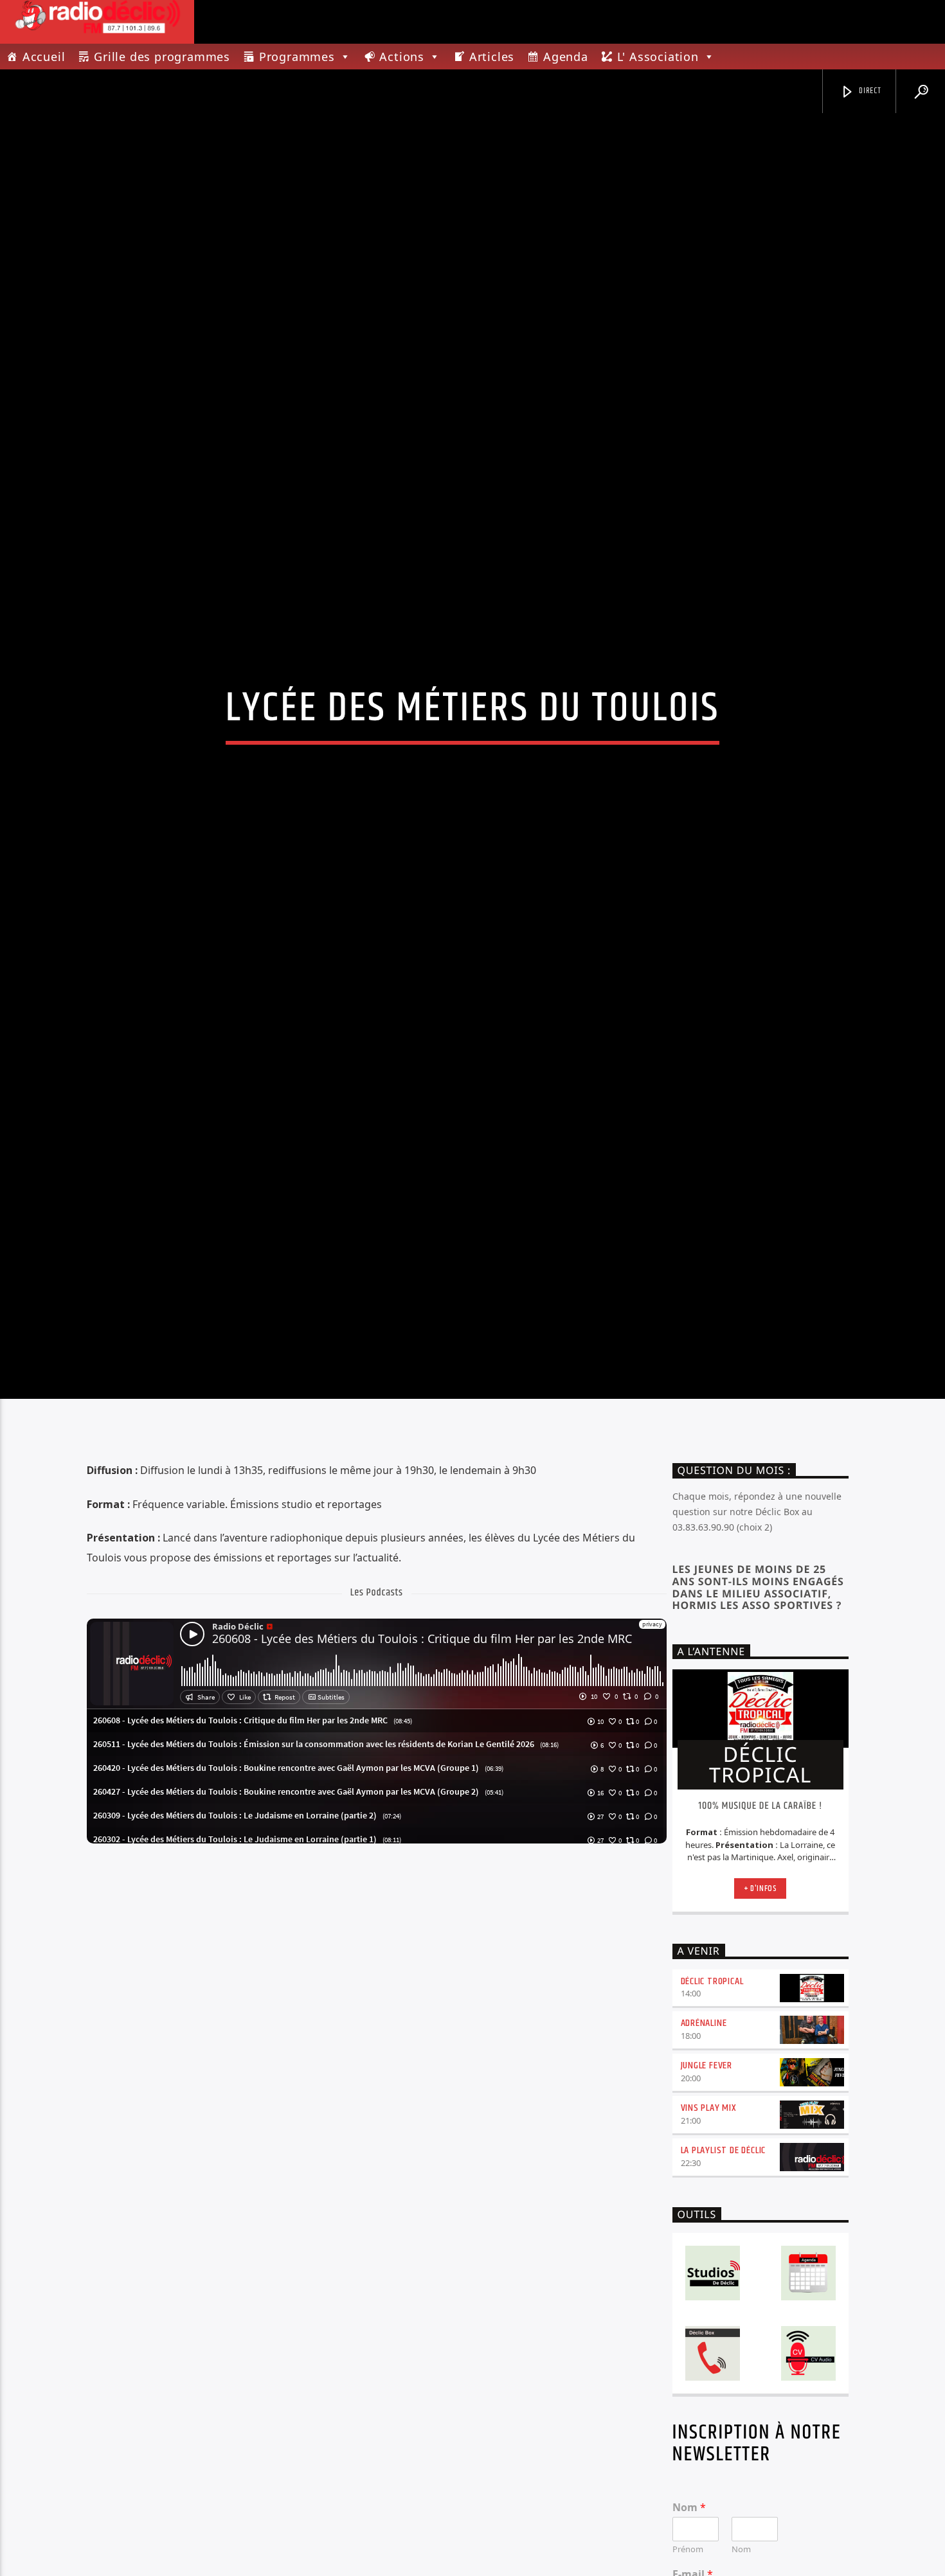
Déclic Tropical (712, 2107)
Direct (869, 91)
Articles (492, 57)
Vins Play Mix (709, 2233)
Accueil (44, 57)
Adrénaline (704, 2149)
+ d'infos (760, 2014)
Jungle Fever (707, 2191)
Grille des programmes (162, 57)
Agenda (566, 57)
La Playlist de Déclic (724, 2276)
